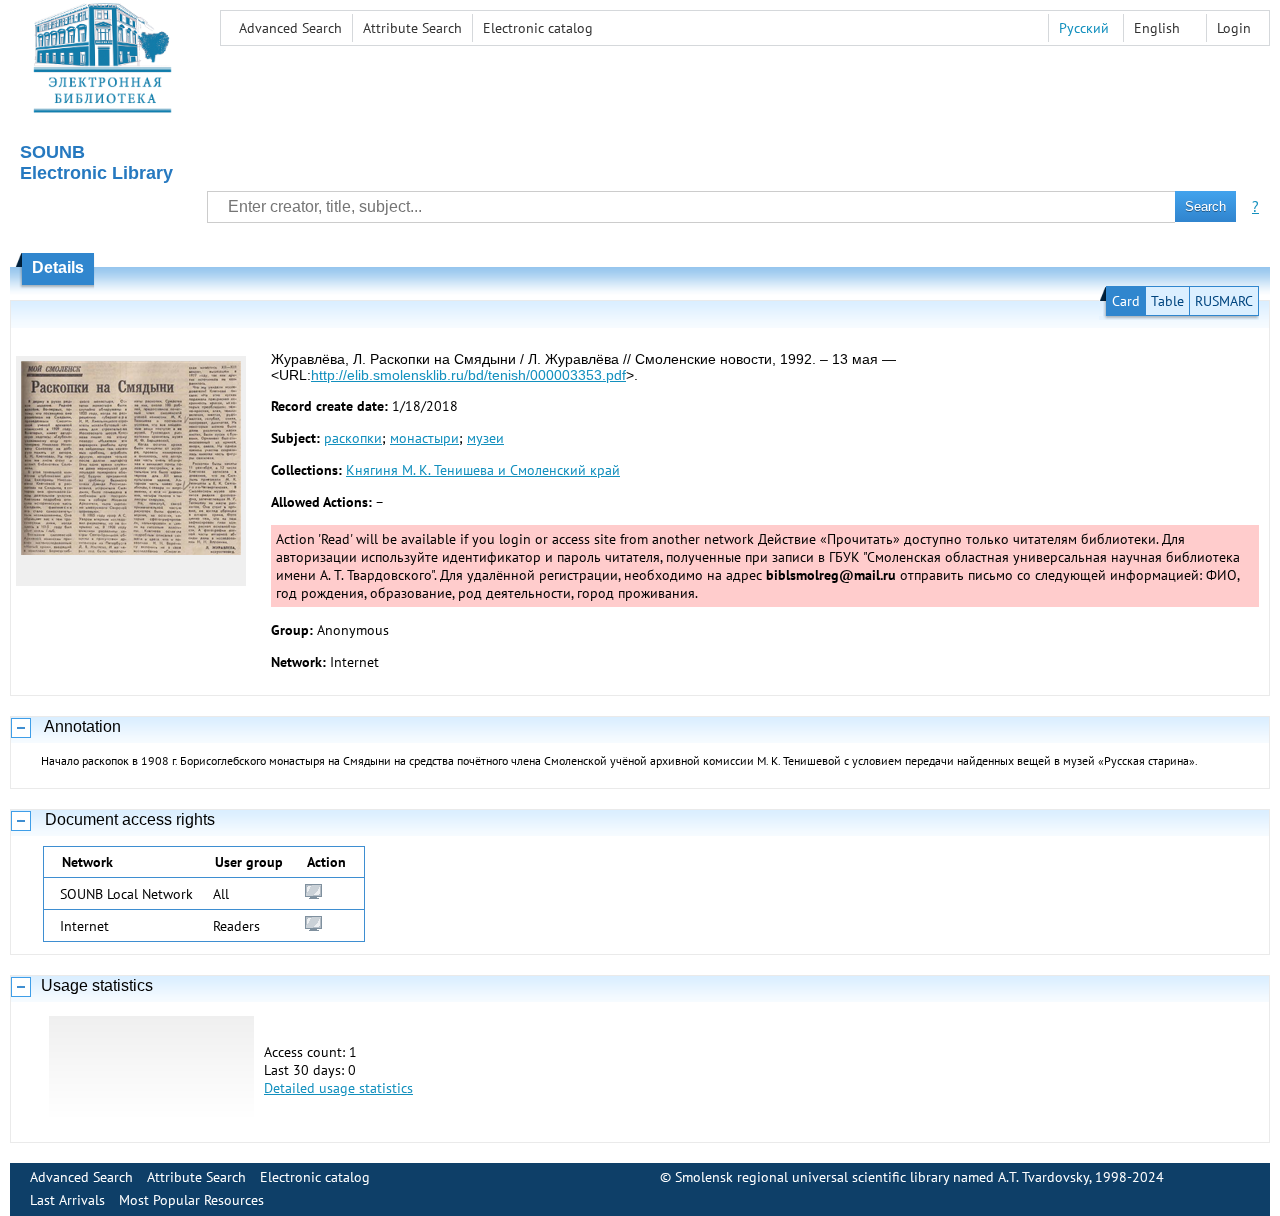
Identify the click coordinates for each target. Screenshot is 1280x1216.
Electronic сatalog (538, 28)
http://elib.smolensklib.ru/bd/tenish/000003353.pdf (468, 375)
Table (1167, 301)
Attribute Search (412, 28)
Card (1126, 301)
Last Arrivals (67, 1200)
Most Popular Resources (191, 1200)
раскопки (353, 438)
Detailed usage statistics (338, 1088)
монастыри (424, 438)
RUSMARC (1224, 301)
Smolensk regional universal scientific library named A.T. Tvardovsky (882, 1177)
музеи (485, 438)
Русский (1084, 28)
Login (1234, 28)
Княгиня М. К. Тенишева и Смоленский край (483, 470)
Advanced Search (290, 28)
